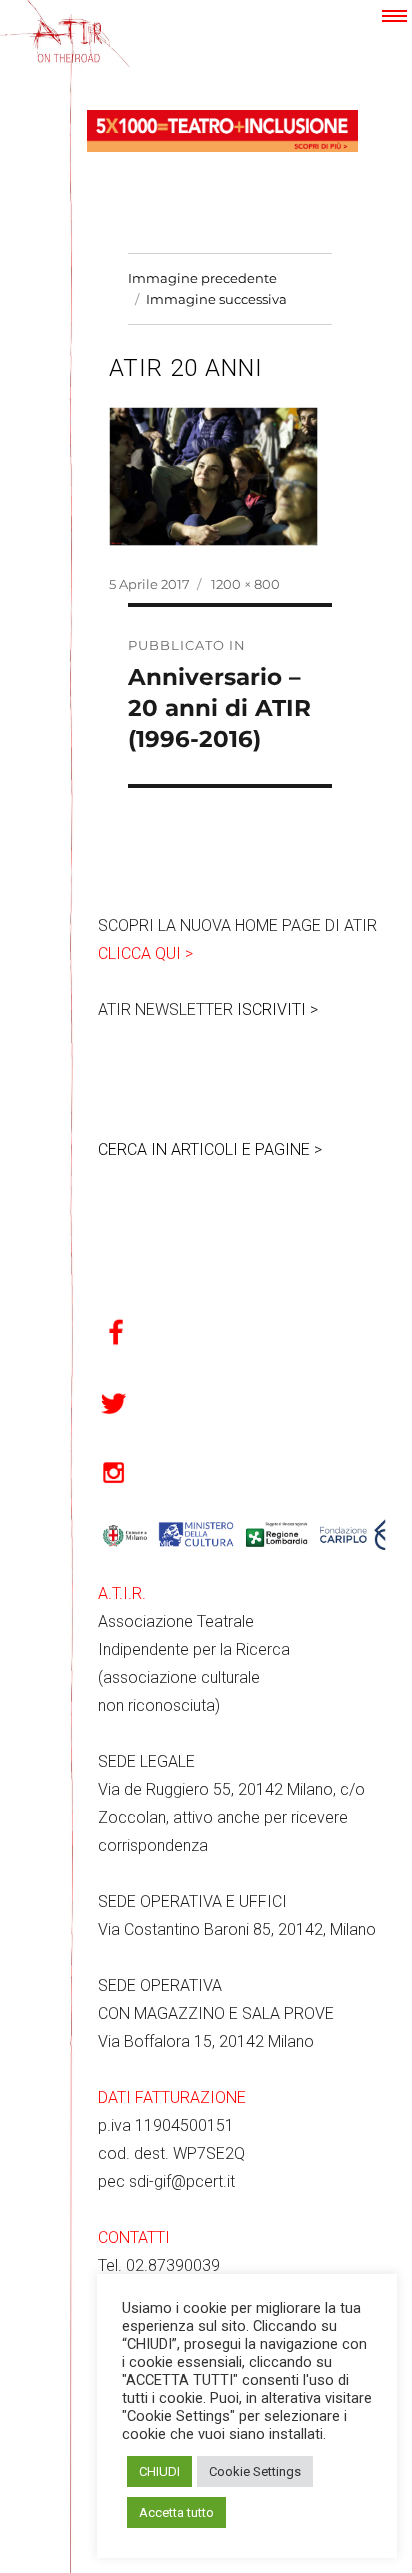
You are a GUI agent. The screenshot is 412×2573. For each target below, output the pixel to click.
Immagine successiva (216, 299)
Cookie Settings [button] (255, 2471)
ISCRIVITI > (277, 1009)
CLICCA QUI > (145, 953)
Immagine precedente (202, 278)
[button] (394, 16)
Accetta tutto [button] (176, 2512)
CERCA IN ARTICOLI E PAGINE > (210, 1149)
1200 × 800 (245, 584)
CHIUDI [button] (159, 2471)
